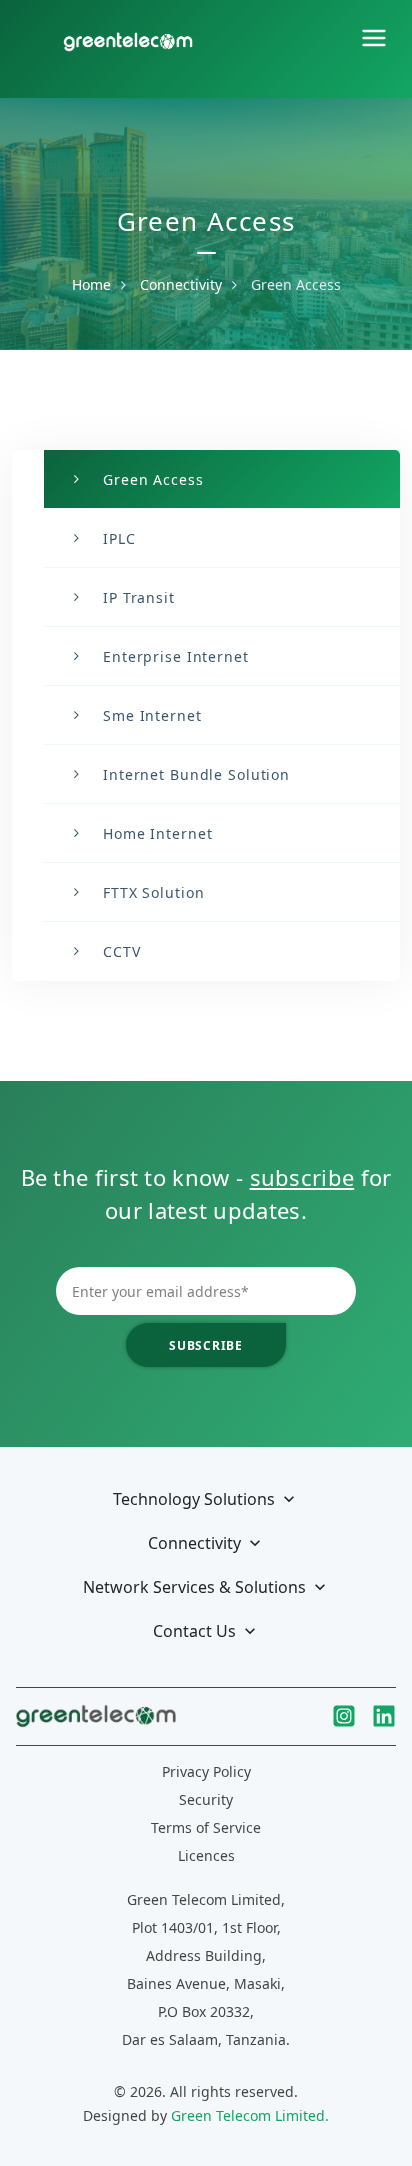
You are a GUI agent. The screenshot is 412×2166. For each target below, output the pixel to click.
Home (91, 284)
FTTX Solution (153, 892)
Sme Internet (152, 715)
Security (206, 1799)
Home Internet (157, 833)
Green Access (153, 479)
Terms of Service (206, 1827)
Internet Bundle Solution (196, 774)
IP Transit (139, 597)
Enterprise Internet (176, 656)
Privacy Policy (206, 1771)
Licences (206, 1855)
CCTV (122, 951)
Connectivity (181, 284)
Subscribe (206, 1345)
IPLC (119, 538)
